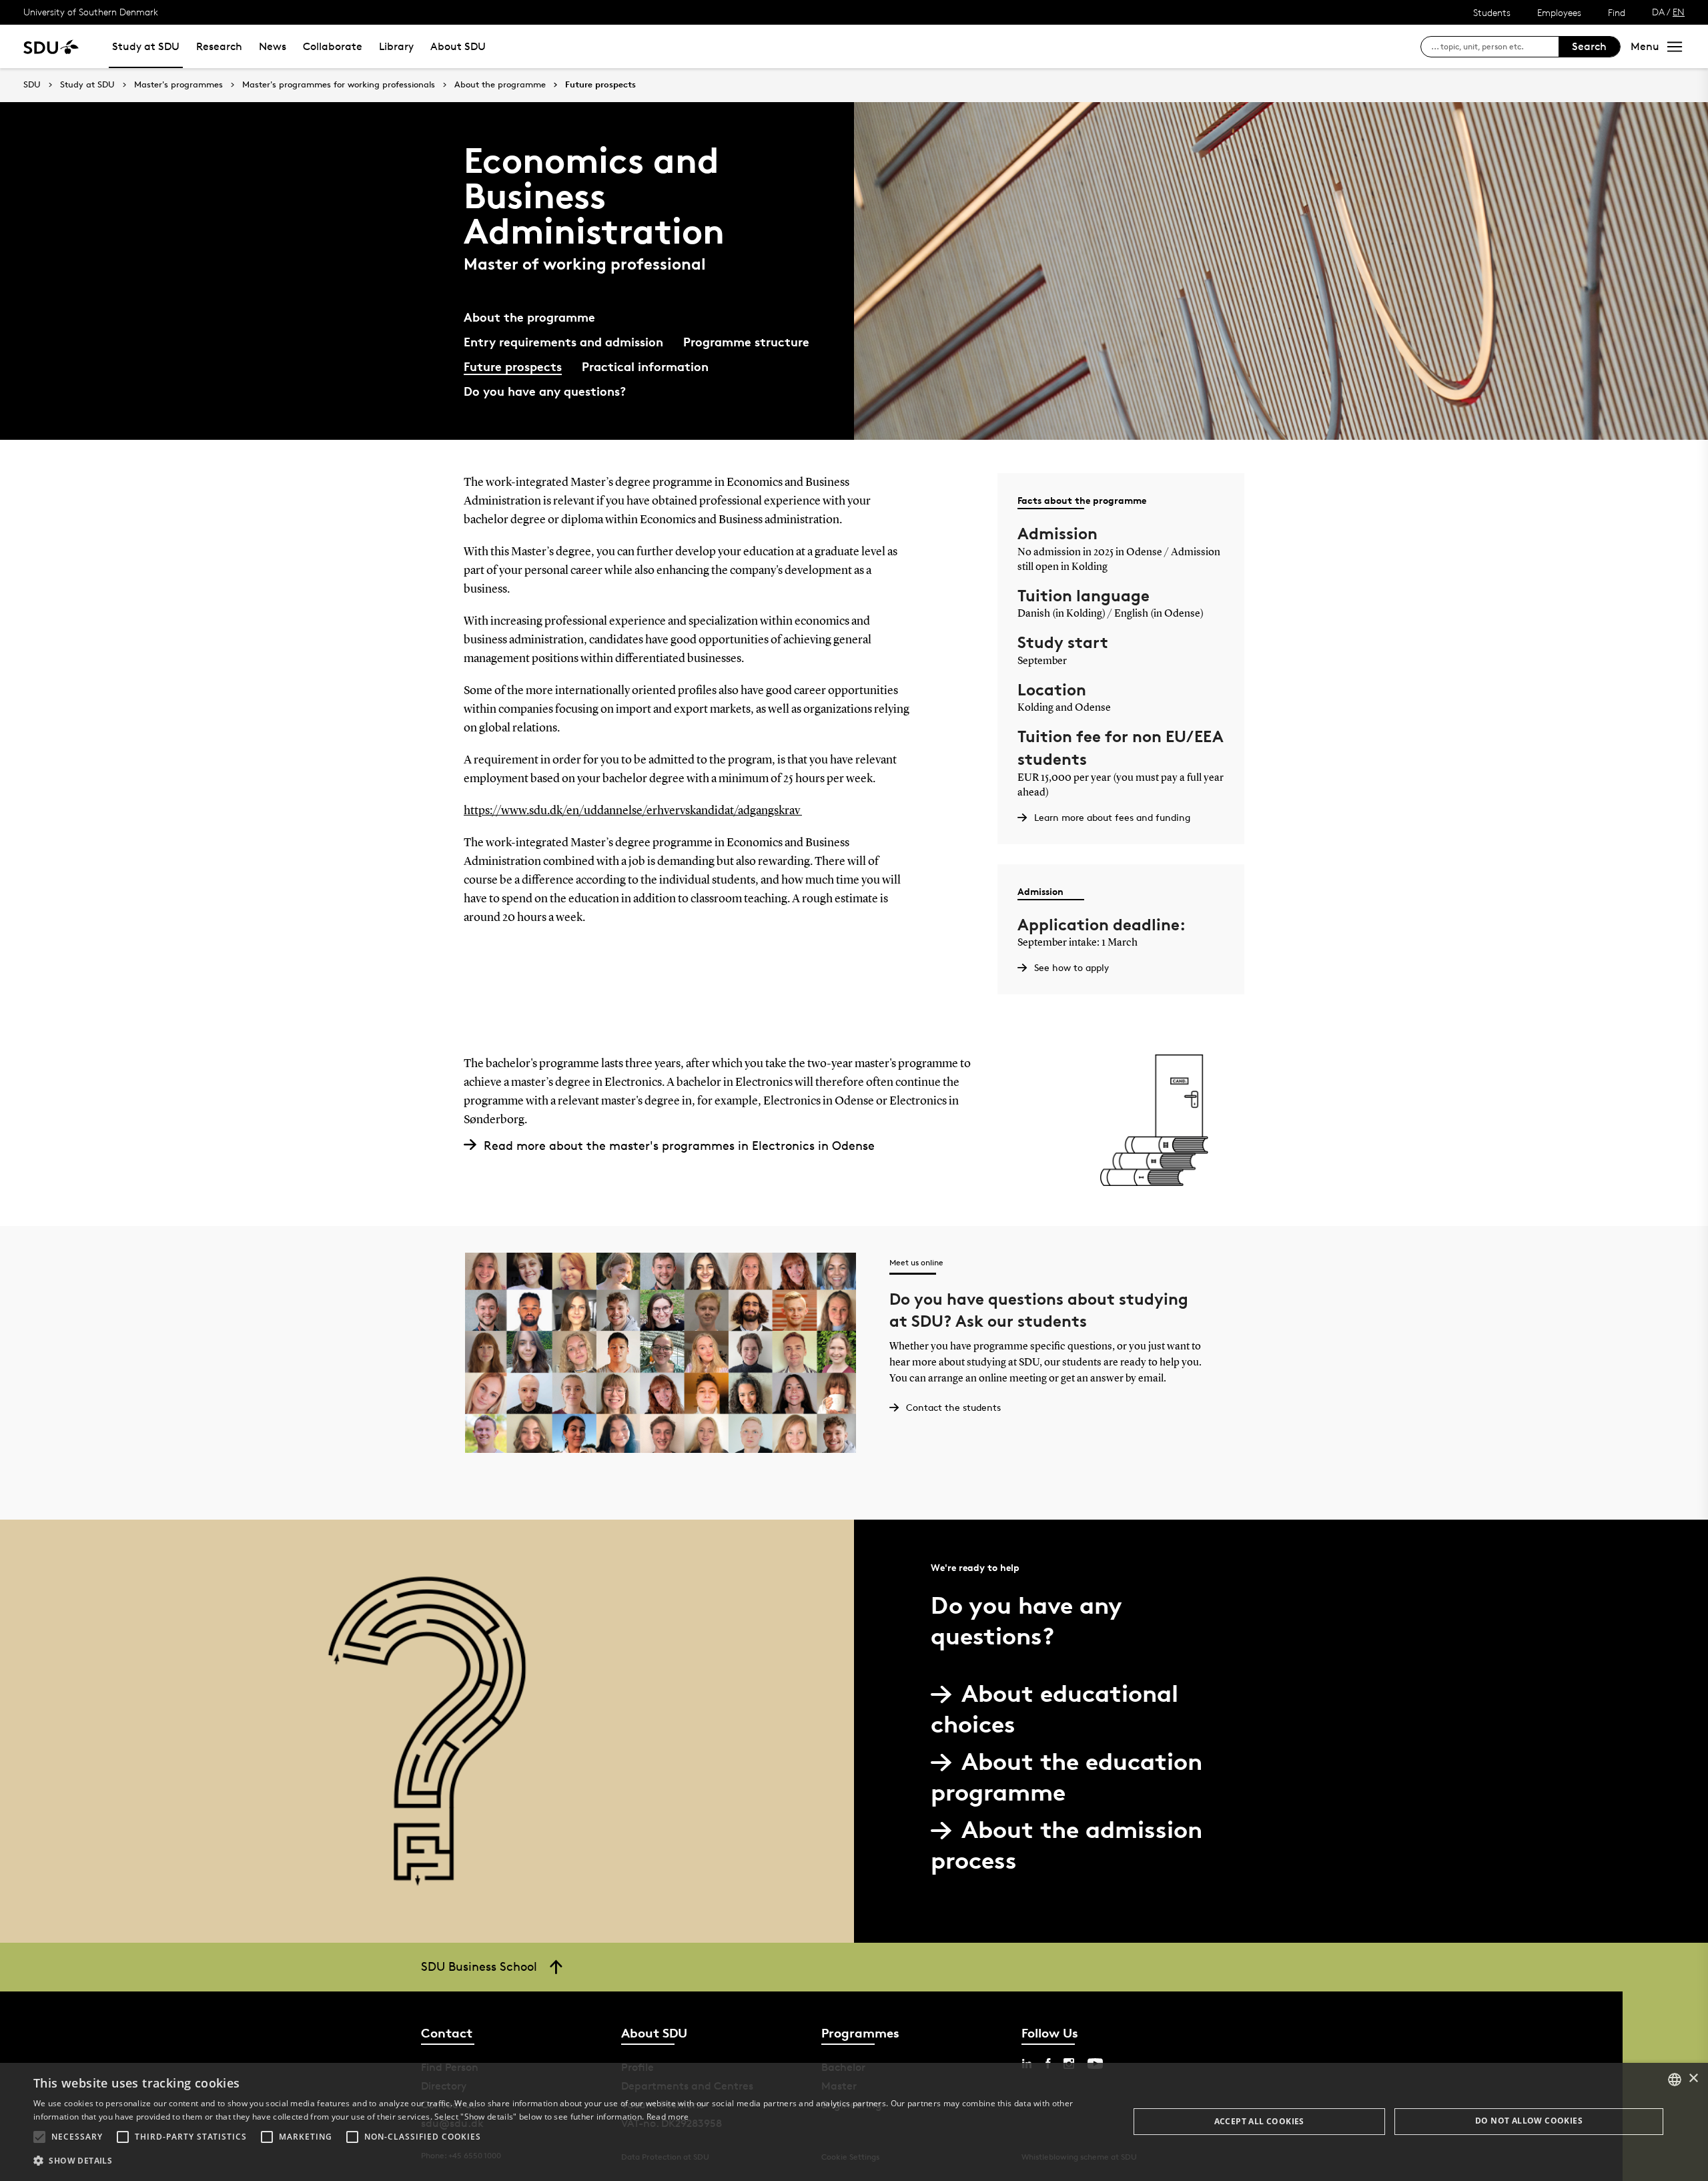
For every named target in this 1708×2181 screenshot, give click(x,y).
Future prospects (600, 85)
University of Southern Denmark (91, 12)
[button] (39, 2137)
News (273, 46)
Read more (668, 2117)
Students (1492, 12)
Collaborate (333, 46)
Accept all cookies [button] (1259, 2121)
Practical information (645, 366)
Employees (1559, 12)
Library (396, 46)
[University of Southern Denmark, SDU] (51, 46)
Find (1617, 12)
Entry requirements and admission (563, 341)
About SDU (458, 46)
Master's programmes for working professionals (339, 85)
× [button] (1693, 2079)
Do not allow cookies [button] (1529, 2121)
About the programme (500, 85)
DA (1658, 12)
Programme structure (746, 341)
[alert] (854, 2122)
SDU (32, 84)
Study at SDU (146, 46)
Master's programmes (178, 85)
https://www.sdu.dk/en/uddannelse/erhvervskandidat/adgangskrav (633, 811)
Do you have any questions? (545, 391)
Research (219, 46)
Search (1589, 46)
